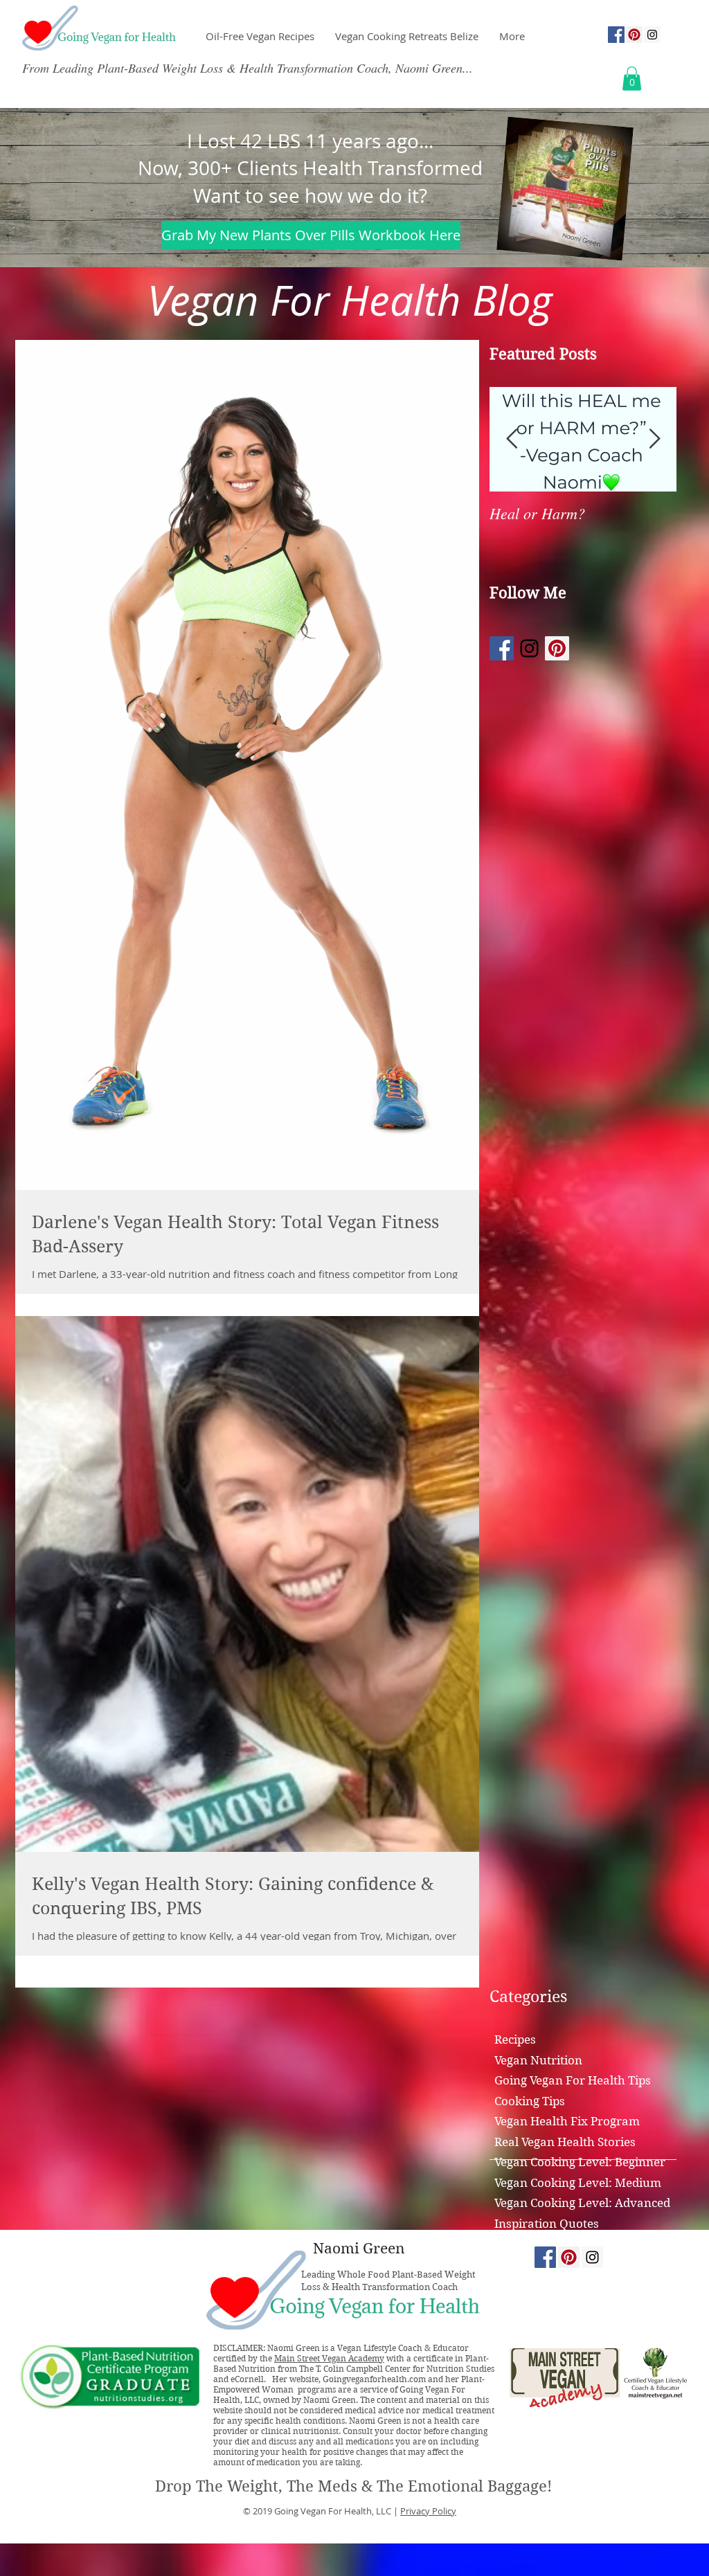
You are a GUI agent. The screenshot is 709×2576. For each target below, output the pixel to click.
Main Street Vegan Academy (329, 2358)
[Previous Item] (512, 439)
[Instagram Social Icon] (652, 35)
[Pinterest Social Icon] (634, 35)
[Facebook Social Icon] (616, 35)
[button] (632, 79)
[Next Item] (654, 439)
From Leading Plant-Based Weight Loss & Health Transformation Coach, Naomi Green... (248, 68)
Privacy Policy (428, 2511)
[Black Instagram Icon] (529, 648)
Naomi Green (359, 2249)
